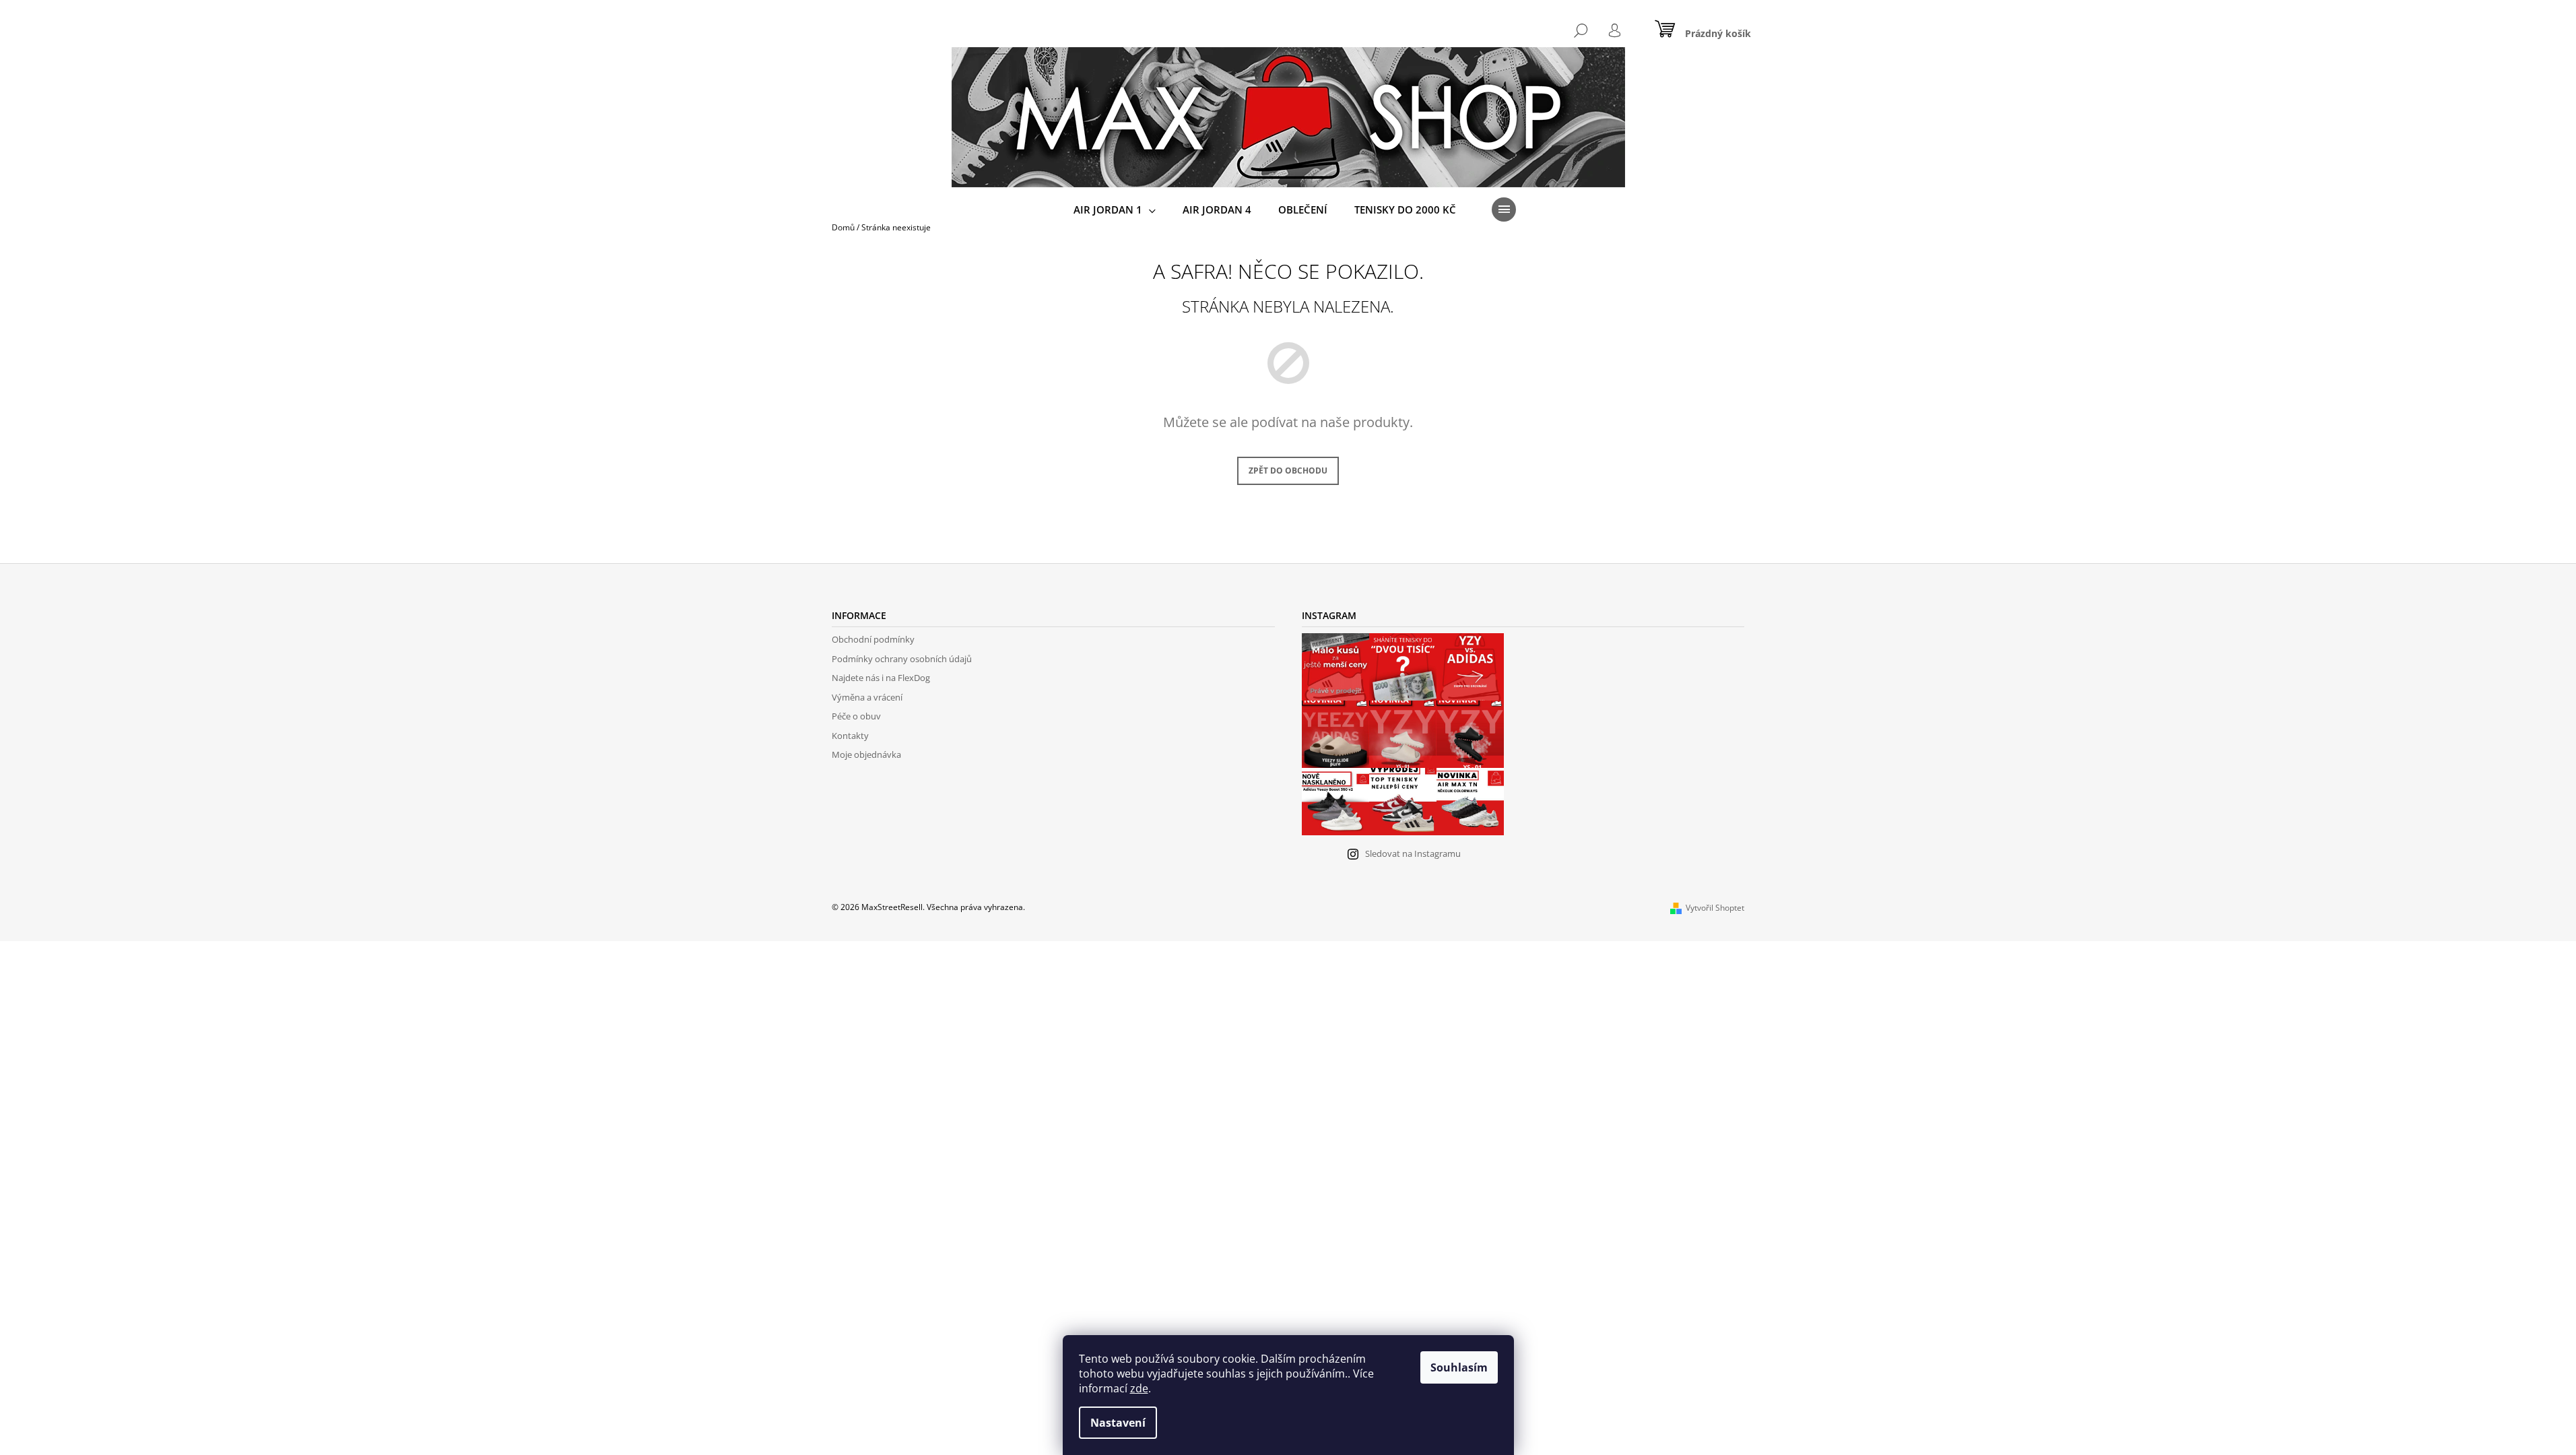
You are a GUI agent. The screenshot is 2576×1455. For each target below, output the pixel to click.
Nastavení (1118, 1423)
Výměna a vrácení (867, 697)
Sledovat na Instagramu (1413, 853)
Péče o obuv (856, 716)
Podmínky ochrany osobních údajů (902, 659)
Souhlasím (1459, 1367)
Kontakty (850, 736)
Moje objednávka (866, 754)
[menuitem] (1115, 210)
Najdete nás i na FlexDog (881, 678)
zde (1139, 1388)
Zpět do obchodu (1288, 471)
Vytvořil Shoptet (1715, 908)
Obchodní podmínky (873, 639)
